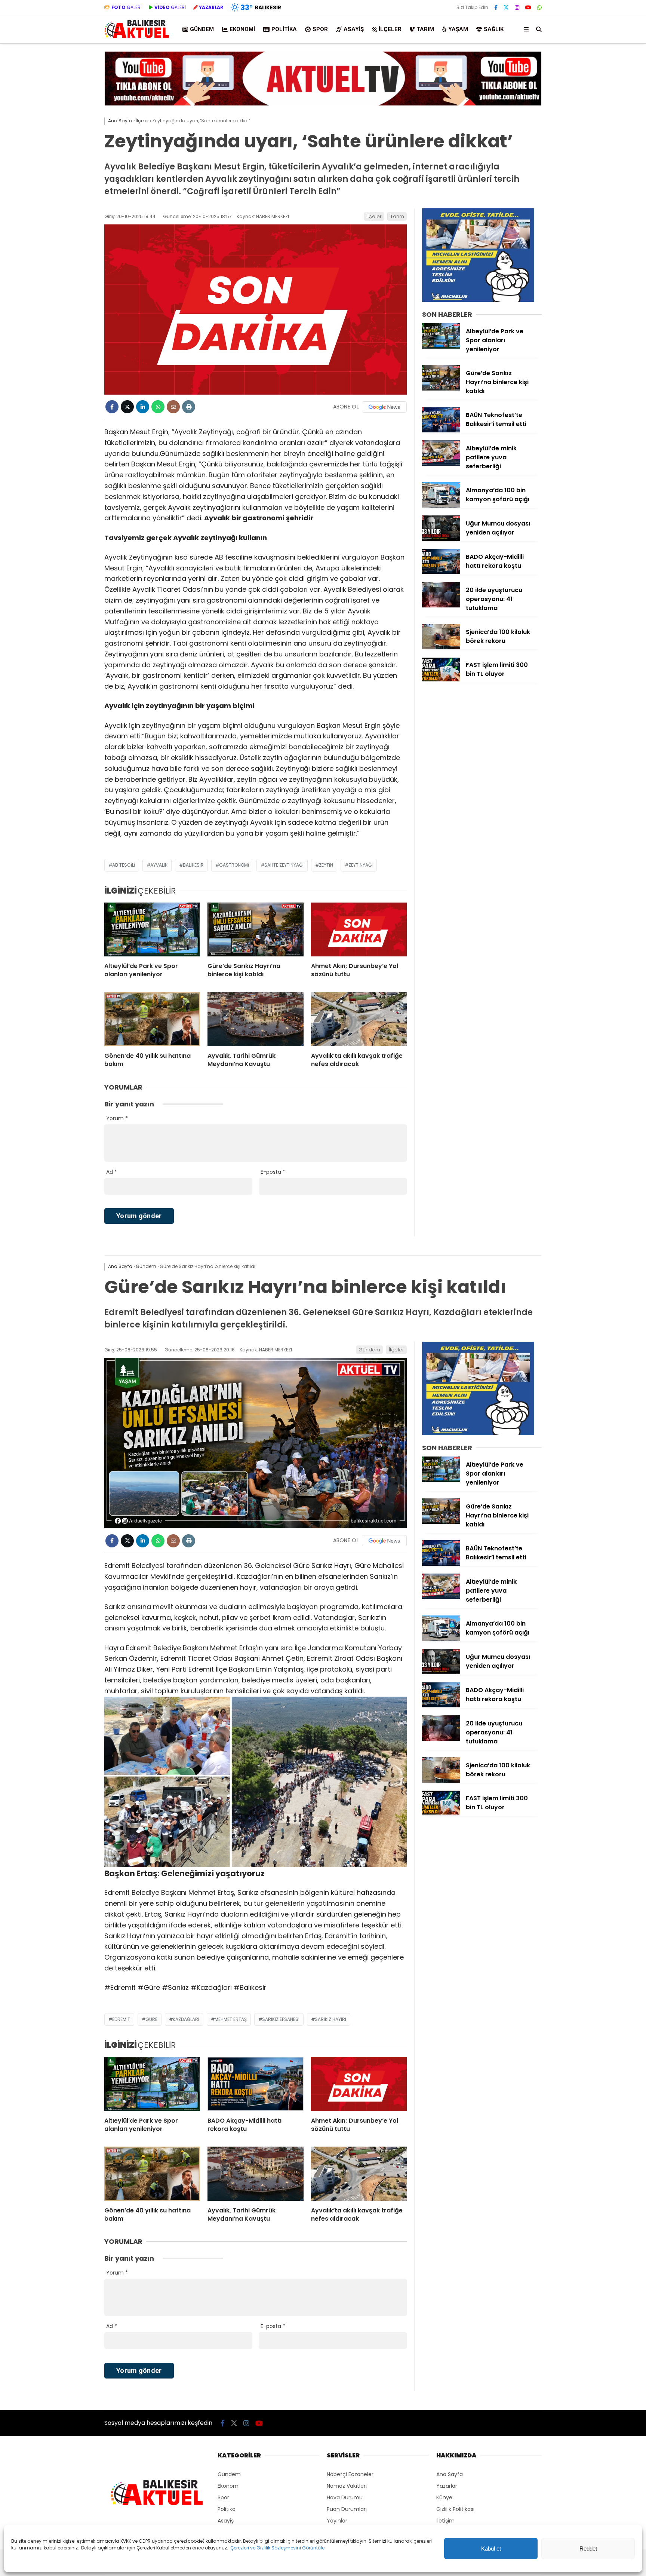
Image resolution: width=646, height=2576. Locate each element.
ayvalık (159, 865)
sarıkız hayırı (330, 2019)
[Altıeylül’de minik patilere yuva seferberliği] (441, 464)
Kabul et (491, 2549)
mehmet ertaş (231, 2019)
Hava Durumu (345, 2497)
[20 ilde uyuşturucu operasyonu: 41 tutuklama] (441, 606)
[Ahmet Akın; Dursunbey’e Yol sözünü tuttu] (359, 929)
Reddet (588, 2549)
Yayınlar (337, 2521)
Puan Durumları (347, 2509)
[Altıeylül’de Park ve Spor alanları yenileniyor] (152, 929)
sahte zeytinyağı (284, 865)
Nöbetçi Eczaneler (350, 2474)
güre (151, 2019)
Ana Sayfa (450, 2474)
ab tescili (124, 865)
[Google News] (384, 407)
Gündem (202, 29)
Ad (112, 1172)
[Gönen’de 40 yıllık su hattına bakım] (152, 1019)
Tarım (425, 29)
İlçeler (390, 29)
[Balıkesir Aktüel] (137, 37)
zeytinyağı (361, 865)
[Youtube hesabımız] (528, 7)
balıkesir (193, 865)
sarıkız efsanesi (281, 2019)
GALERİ (127, 7)
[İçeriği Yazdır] (189, 407)
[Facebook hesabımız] (496, 7)
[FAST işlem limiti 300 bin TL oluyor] (441, 680)
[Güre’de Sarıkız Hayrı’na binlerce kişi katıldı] (255, 929)
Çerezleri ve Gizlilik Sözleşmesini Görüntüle (277, 2548)
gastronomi (234, 865)
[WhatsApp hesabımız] (539, 7)
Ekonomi (242, 29)
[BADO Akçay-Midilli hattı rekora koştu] (441, 572)
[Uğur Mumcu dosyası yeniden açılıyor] (441, 539)
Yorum (117, 1118)
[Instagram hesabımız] (517, 7)
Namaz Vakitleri (347, 2486)
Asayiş (354, 29)
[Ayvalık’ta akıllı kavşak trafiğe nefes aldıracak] (359, 1019)
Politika (284, 29)
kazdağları (186, 2019)
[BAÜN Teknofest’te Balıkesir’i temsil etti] (441, 431)
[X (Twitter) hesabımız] (506, 7)
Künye (444, 2497)
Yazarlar (447, 2486)
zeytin (326, 865)
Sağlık (494, 29)
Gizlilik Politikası (455, 2509)
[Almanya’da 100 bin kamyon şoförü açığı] (441, 506)
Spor (320, 29)
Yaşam (458, 29)
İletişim (445, 2521)
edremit (121, 2019)
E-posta (273, 1172)
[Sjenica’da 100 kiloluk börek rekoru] (441, 647)
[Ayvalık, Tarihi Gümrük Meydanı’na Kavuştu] (255, 1019)
